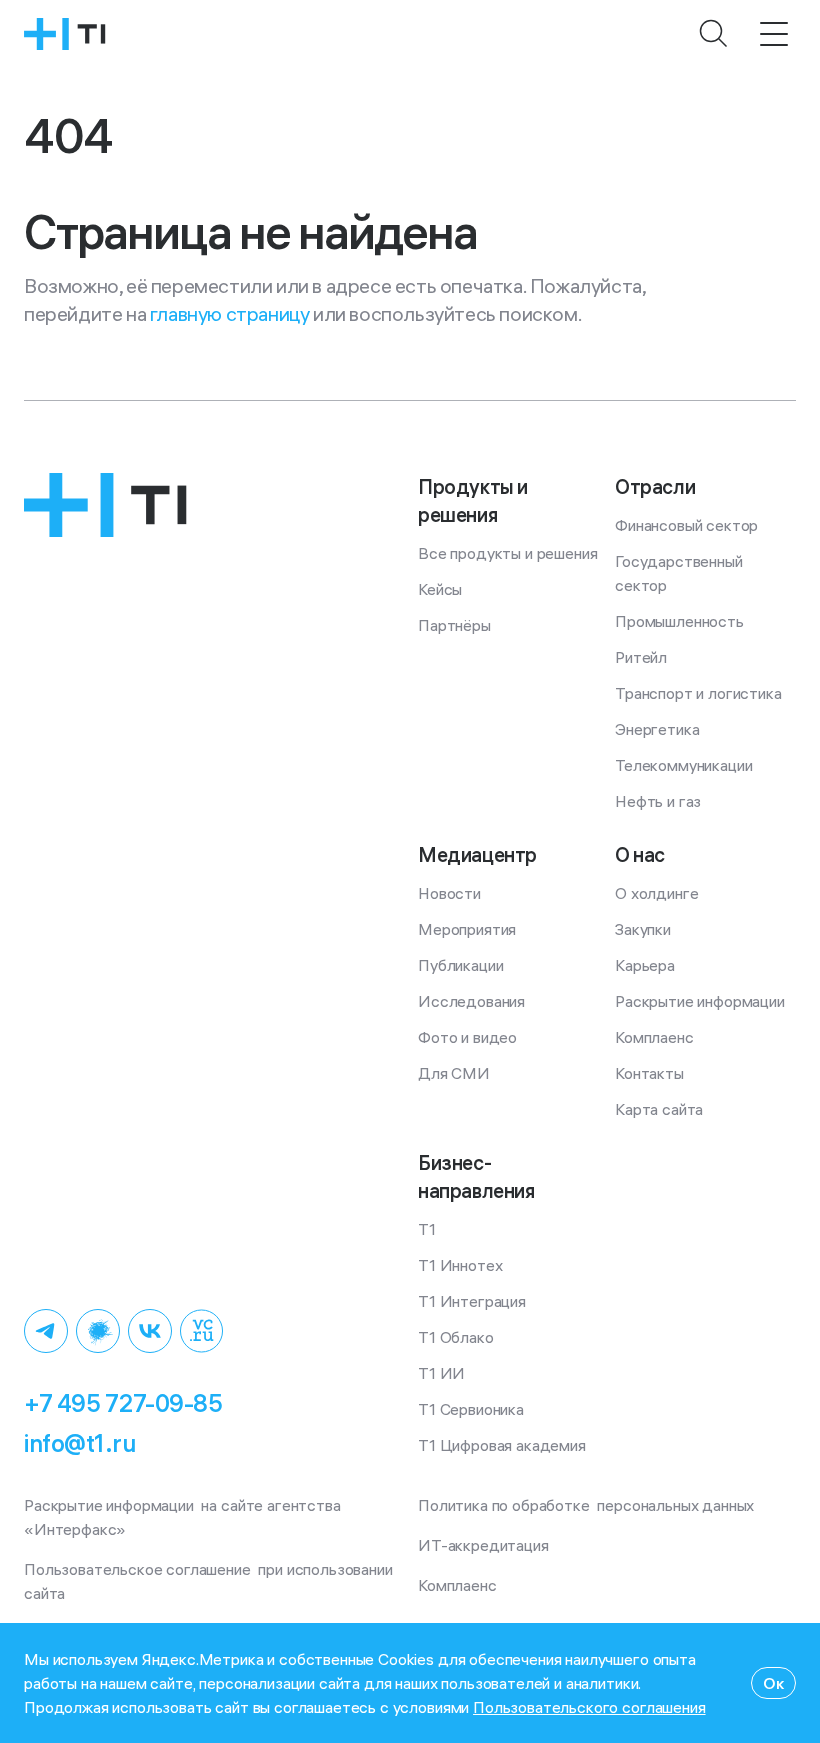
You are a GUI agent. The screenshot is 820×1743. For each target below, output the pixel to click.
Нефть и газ (658, 801)
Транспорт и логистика (698, 693)
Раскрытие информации (700, 1001)
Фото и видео (467, 1037)
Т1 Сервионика (471, 1409)
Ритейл (641, 657)
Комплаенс (654, 1037)
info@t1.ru (79, 1443)
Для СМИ (454, 1073)
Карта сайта (659, 1109)
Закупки (643, 929)
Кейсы (440, 589)
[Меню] (774, 34)
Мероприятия (467, 929)
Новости (449, 893)
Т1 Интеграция (472, 1301)
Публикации (460, 965)
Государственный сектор (680, 573)
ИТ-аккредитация (483, 1545)
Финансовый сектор (686, 525)
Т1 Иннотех (460, 1265)
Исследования (471, 1001)
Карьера (645, 965)
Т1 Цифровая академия (502, 1445)
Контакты (649, 1073)
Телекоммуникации (683, 765)
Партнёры (454, 625)
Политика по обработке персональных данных (586, 1505)
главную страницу (230, 313)
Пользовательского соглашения (589, 1707)
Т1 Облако (456, 1337)
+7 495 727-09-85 (123, 1403)
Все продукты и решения (507, 553)
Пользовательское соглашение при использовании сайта (210, 1581)
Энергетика (657, 729)
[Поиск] (714, 34)
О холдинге (656, 893)
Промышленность (679, 621)
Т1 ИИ (441, 1373)
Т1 (427, 1229)
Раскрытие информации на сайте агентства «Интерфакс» (184, 1517)
